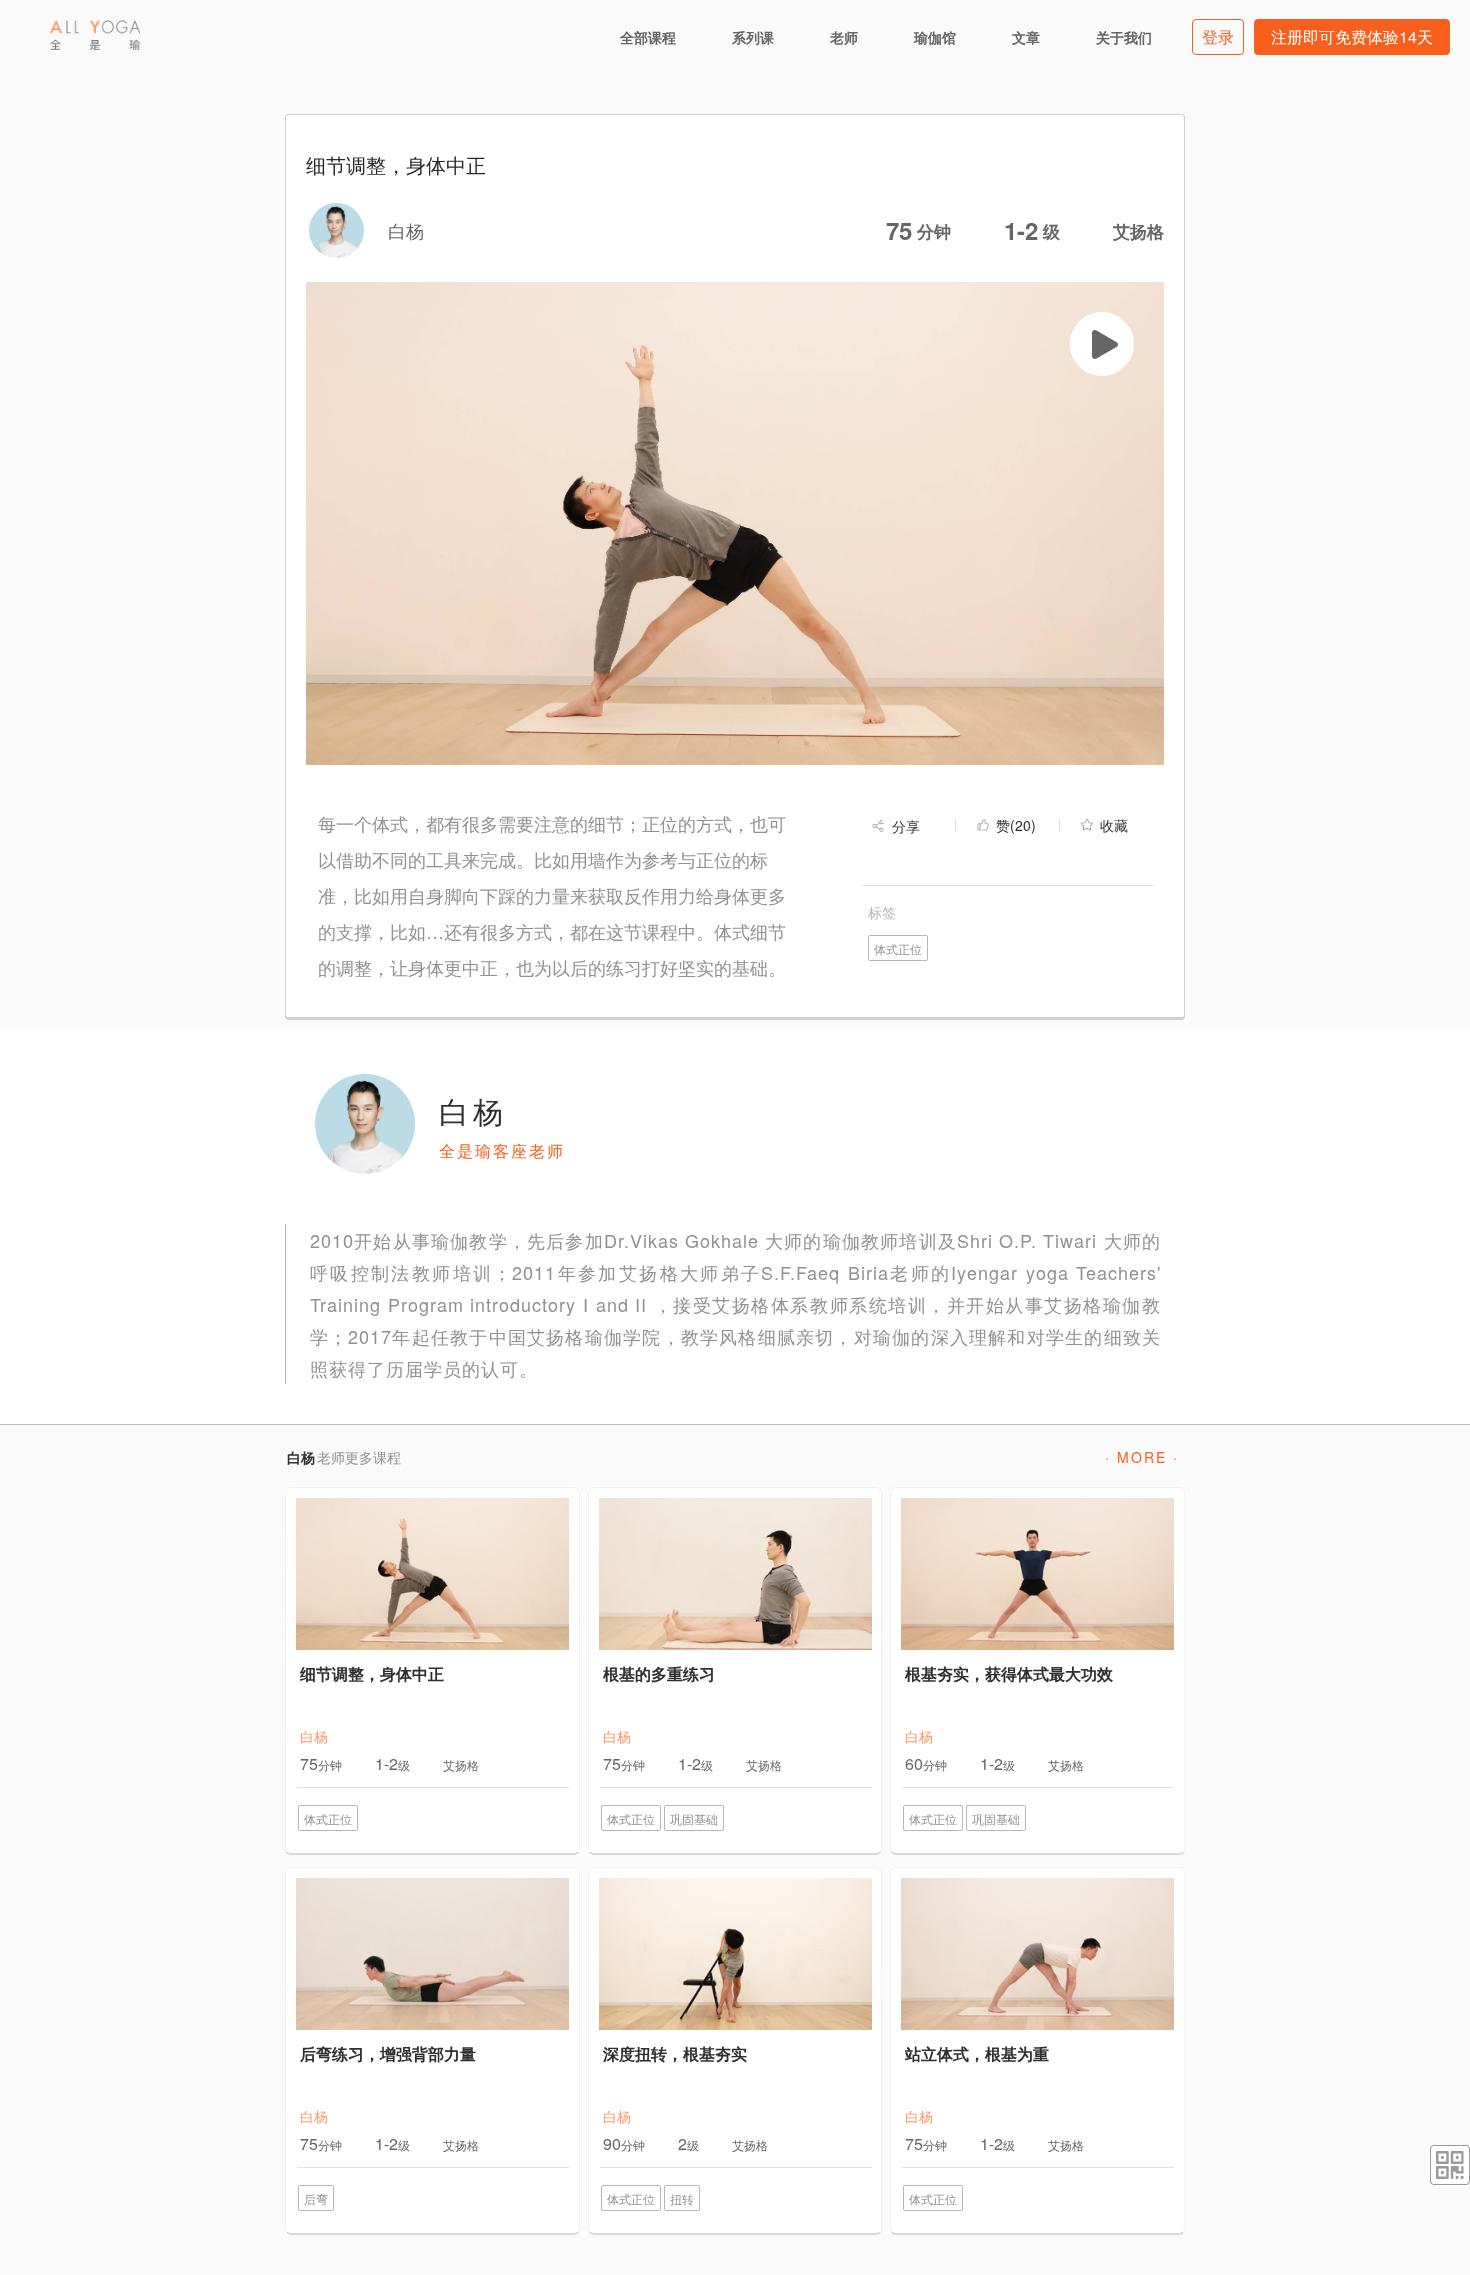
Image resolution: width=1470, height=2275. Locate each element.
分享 (906, 826)
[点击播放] (1102, 344)
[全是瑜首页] (95, 35)
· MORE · (1142, 1457)
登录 (1218, 36)
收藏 (1114, 825)
